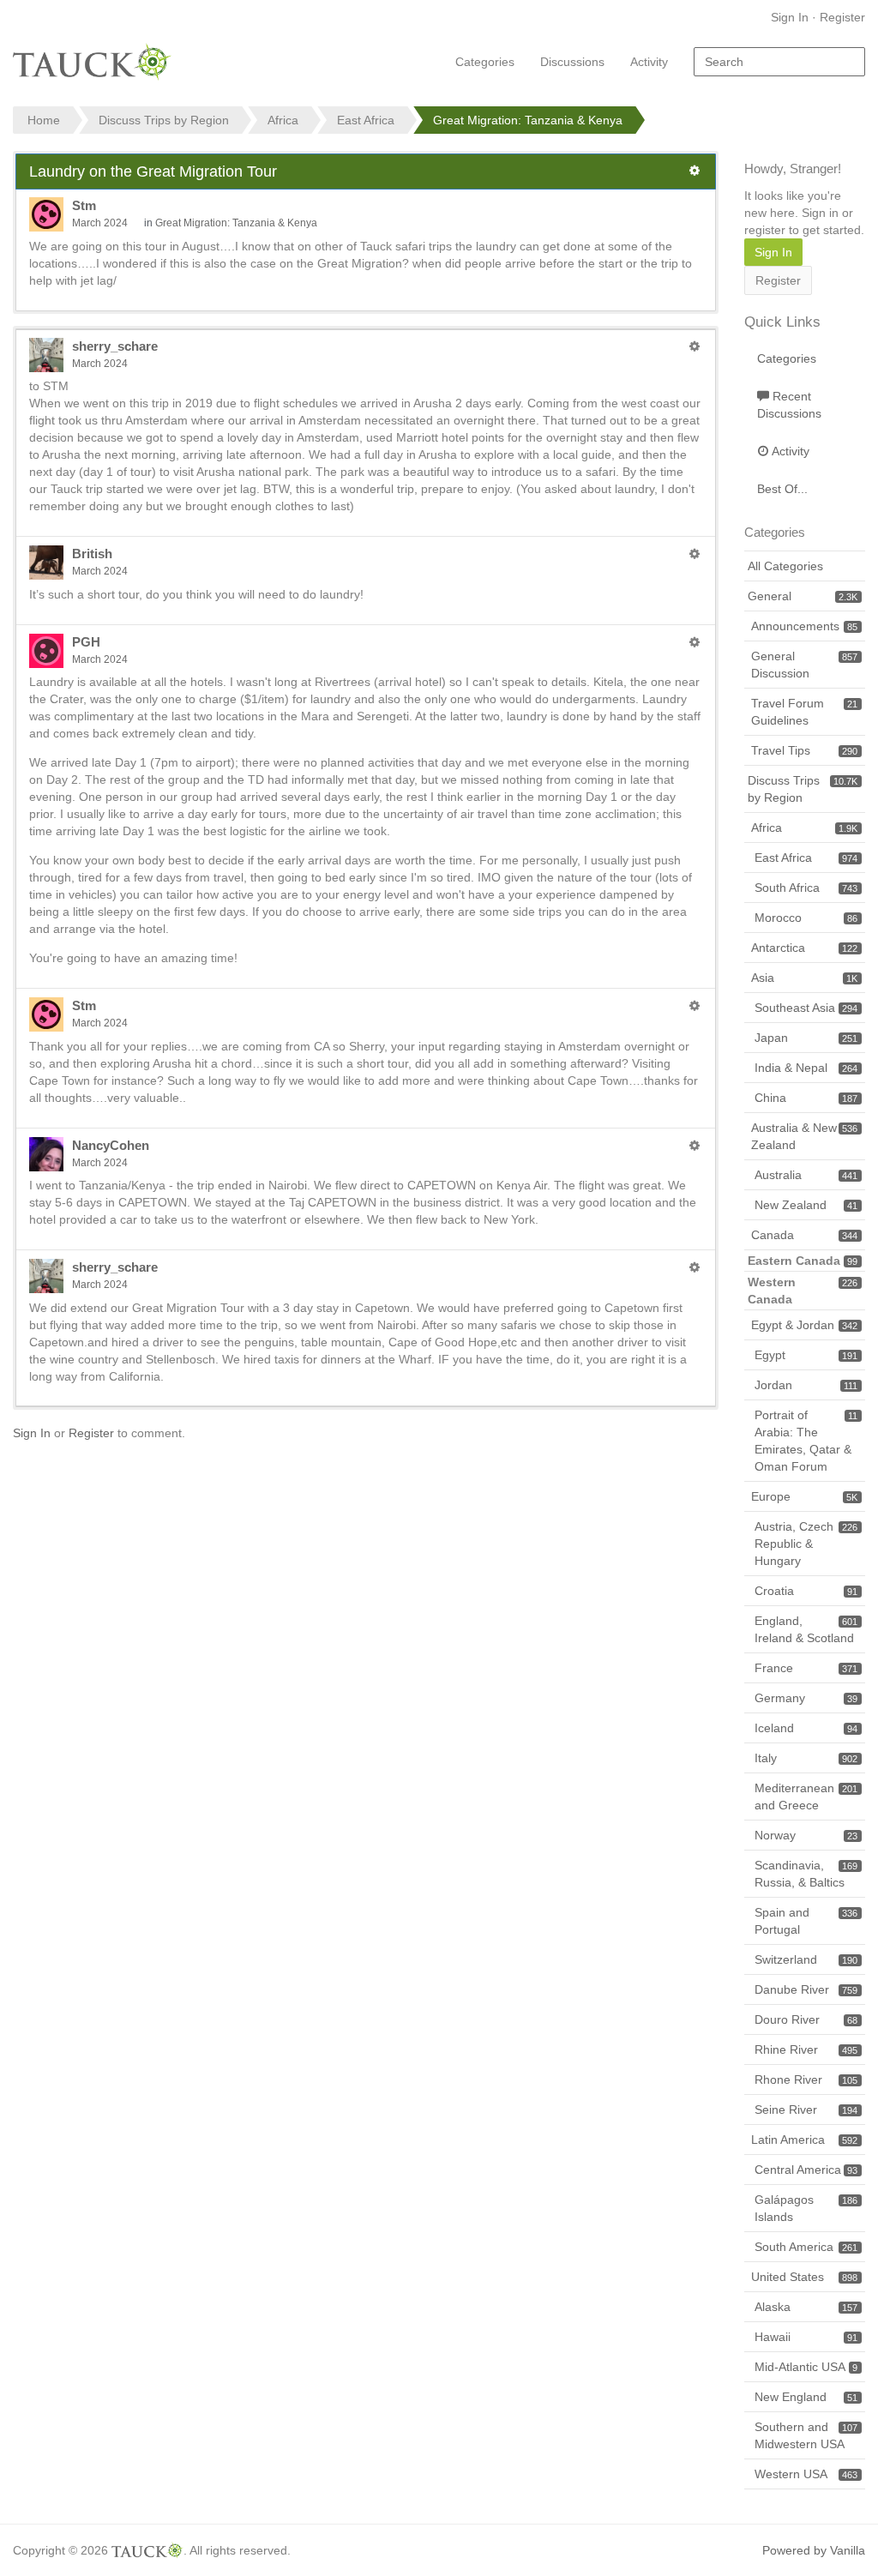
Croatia (806, 1591)
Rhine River (806, 2049)
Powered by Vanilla (814, 2550)
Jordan (806, 1385)
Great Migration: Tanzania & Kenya (236, 223)
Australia (806, 1175)
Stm (84, 205)
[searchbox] (779, 62)
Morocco (806, 918)
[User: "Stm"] (46, 214)
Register (842, 17)
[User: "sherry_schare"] (46, 355)
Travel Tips (804, 750)
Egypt (806, 1355)
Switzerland (806, 1959)
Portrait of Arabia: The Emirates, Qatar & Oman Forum (806, 1441)
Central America (806, 2170)
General (803, 596)
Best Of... (782, 489)
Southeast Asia (806, 1008)
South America (806, 2247)
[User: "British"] (46, 563)
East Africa (806, 858)
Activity (649, 62)
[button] (695, 171)
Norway (806, 1835)
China (806, 1098)
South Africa (806, 888)
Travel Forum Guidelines (804, 712)
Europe (804, 1496)
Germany (806, 1698)
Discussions (572, 62)
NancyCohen (111, 1145)
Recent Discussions (789, 405)
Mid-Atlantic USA (806, 2367)
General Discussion (804, 665)
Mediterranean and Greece (806, 1797)
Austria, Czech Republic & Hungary (806, 1544)
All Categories (785, 566)
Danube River (806, 1989)
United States (804, 2277)
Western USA (806, 2474)
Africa (804, 828)
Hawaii (806, 2337)
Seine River (806, 2110)
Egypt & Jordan (804, 1325)
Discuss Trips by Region (803, 789)
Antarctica (804, 948)
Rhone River (806, 2079)
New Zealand (806, 1205)
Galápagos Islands (806, 2208)
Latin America (804, 2140)
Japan (806, 1038)
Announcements (804, 626)
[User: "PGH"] (46, 651)
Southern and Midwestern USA (806, 2435)
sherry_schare (115, 346)
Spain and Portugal (806, 1921)
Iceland (806, 1728)
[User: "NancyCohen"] (46, 1154)
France (806, 1668)
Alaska (806, 2307)
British (92, 554)
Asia (804, 978)
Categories (485, 62)
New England (806, 2397)
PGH (86, 642)
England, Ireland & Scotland (806, 1629)
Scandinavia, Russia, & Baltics (806, 1874)
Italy (806, 1758)
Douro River (806, 2019)
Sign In (790, 17)
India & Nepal (806, 1068)
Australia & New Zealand (804, 1136)
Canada (804, 1235)
